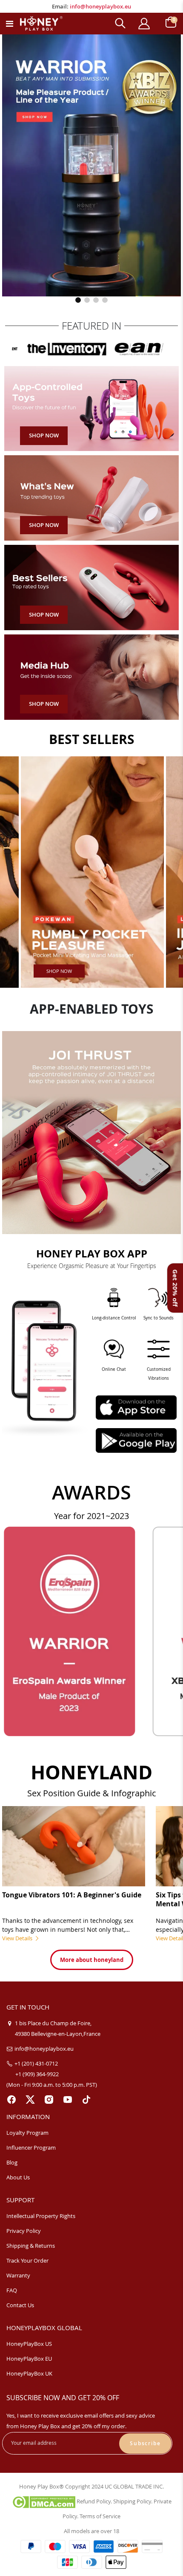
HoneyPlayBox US (29, 2344)
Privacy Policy (24, 2231)
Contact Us (20, 2305)
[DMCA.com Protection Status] (44, 2501)
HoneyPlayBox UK (29, 2373)
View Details (18, 1938)
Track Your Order (27, 2260)
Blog (12, 2162)
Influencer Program (31, 2148)
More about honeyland (92, 1960)
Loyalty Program (27, 2133)
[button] (78, 300)
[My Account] (144, 24)
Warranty (18, 2275)
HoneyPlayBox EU (29, 2359)
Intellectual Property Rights (41, 2216)
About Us (18, 2177)
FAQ (12, 2290)
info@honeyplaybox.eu (100, 6)
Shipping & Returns (31, 2246)
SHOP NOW (59, 971)
